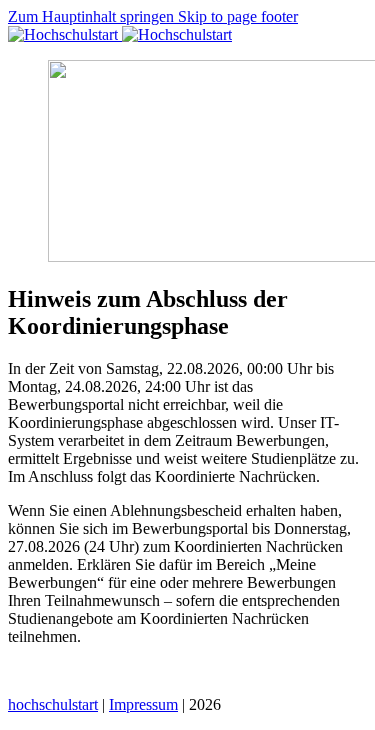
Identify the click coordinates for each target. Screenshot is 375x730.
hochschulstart (53, 704)
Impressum (143, 704)
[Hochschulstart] (120, 34)
